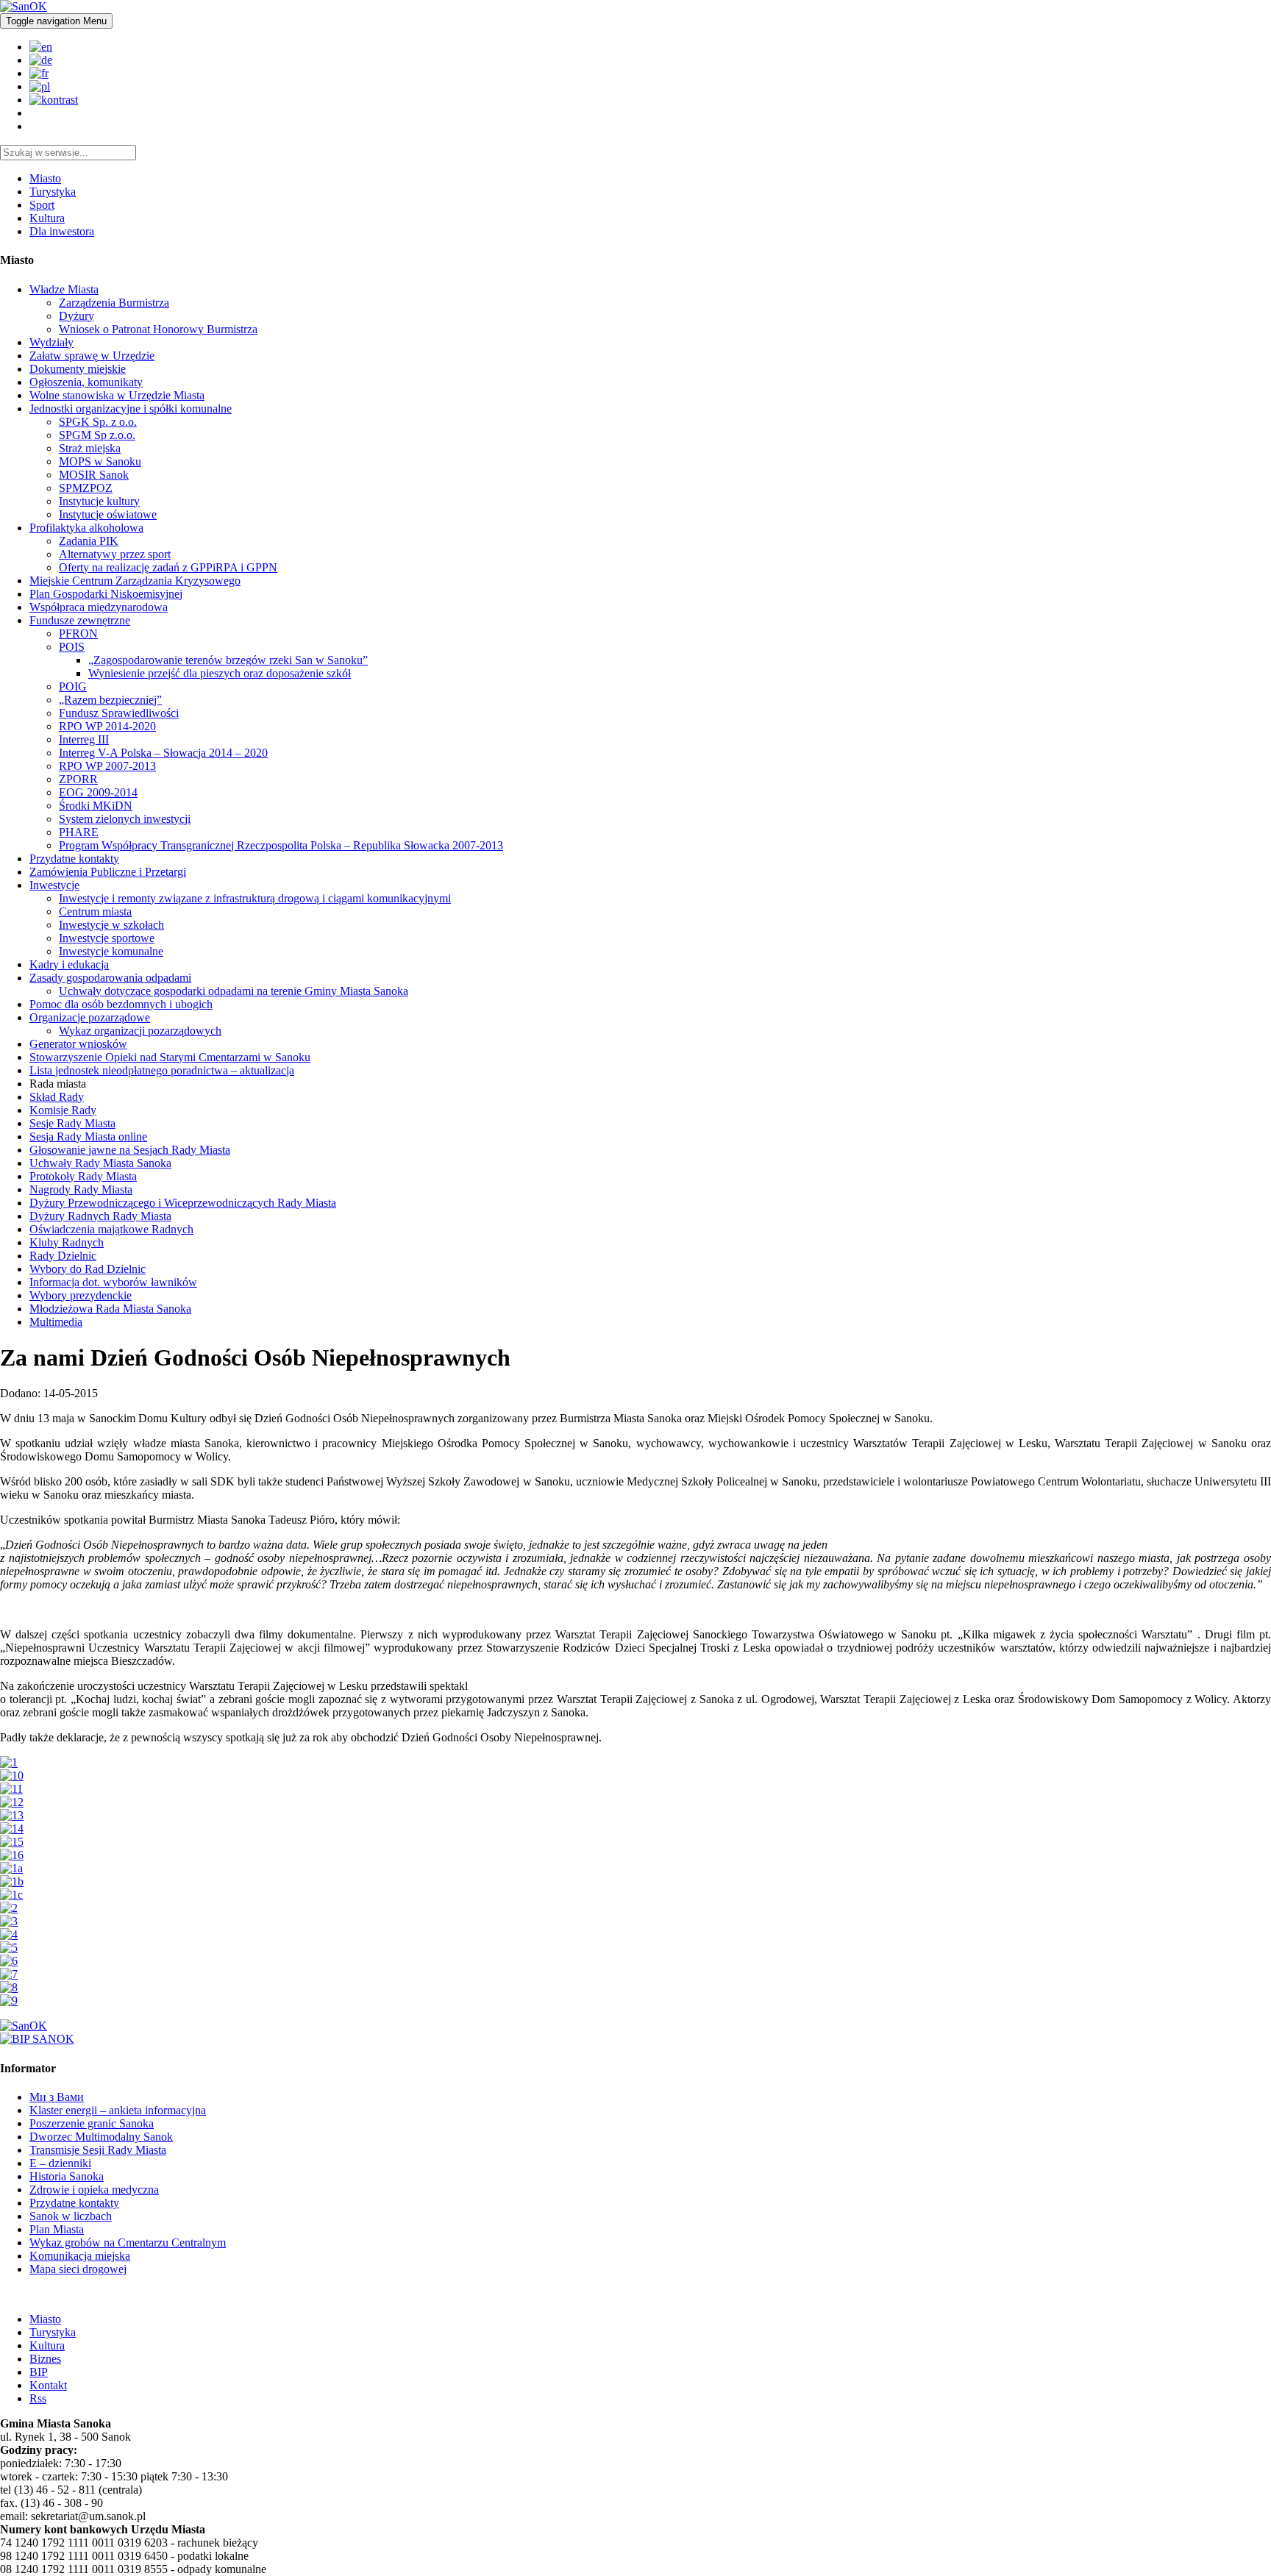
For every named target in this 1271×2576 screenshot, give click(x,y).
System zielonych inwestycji (125, 819)
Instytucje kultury (99, 501)
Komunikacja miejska (80, 2256)
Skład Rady (57, 1097)
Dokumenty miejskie (78, 369)
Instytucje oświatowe (108, 514)
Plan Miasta (57, 2229)
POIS (72, 647)
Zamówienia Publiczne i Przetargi (108, 872)
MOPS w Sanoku (100, 461)
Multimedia (56, 1322)
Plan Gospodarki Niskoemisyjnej (106, 594)
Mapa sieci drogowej (78, 2269)
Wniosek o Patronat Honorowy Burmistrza (158, 329)
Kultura (47, 218)
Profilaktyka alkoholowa (86, 528)
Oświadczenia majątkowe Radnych (111, 1229)
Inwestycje (54, 885)
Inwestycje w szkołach (111, 925)
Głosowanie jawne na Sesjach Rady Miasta (130, 1150)
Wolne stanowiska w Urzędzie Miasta (117, 395)
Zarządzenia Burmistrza (114, 303)
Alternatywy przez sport (115, 554)
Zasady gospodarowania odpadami (110, 978)
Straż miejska (90, 448)
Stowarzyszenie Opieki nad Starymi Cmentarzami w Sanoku (170, 1057)
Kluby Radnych (67, 1242)
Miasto (45, 178)
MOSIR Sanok (94, 475)
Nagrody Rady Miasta (81, 1189)
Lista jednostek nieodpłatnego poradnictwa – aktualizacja (162, 1070)
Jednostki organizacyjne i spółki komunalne (131, 408)
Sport (42, 205)
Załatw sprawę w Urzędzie (92, 356)
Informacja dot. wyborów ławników (113, 1282)
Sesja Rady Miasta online (88, 1137)
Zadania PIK (89, 541)
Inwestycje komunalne (111, 951)
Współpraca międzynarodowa (99, 607)
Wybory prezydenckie (81, 1295)
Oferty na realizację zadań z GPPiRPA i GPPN (168, 567)
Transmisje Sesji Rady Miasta (98, 2150)
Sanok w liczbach (71, 2216)
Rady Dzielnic (63, 1256)
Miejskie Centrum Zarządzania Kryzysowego (135, 581)
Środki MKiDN (96, 806)
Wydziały (51, 342)
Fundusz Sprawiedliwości (119, 713)
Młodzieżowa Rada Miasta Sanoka (110, 1309)
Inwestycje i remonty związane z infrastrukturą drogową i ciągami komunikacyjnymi (255, 898)
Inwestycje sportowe (107, 938)
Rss (38, 2398)
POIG (73, 686)
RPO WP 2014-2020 (107, 726)
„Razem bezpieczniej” (110, 700)
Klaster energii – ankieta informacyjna (118, 2110)
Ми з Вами (57, 2097)
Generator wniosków (78, 1044)
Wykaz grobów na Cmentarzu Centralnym (128, 2243)
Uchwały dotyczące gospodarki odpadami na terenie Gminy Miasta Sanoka (234, 991)
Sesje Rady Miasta (72, 1123)
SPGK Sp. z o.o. (98, 422)
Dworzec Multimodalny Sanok (101, 2137)
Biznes (45, 2359)
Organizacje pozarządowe (90, 1017)
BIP (39, 2372)
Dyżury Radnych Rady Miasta (100, 1216)
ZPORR (78, 779)
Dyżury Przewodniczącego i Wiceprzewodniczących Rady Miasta (183, 1203)
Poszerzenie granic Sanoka (92, 2123)
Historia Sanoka (67, 2176)
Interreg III (84, 739)
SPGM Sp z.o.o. (97, 435)
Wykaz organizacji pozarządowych (140, 1031)
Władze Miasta (64, 289)
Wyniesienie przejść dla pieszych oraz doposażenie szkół (220, 673)
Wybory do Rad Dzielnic (88, 1269)
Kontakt (48, 2385)
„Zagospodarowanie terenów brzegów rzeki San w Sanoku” (228, 660)
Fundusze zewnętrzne (80, 620)
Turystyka (53, 192)
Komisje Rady (63, 1110)
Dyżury (76, 316)
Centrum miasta (95, 911)
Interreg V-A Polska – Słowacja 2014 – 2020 (163, 753)
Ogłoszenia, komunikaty (86, 382)
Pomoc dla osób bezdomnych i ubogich (121, 1004)
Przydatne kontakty (74, 859)
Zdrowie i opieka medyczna (94, 2190)
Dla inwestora (62, 231)
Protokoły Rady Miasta (83, 1176)
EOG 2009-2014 (98, 792)
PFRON (78, 634)
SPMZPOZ (86, 488)
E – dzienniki (60, 2163)
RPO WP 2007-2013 (107, 766)
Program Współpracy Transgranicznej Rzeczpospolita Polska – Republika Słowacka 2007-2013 (281, 845)
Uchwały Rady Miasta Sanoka (100, 1163)
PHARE (79, 832)
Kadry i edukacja (69, 964)
